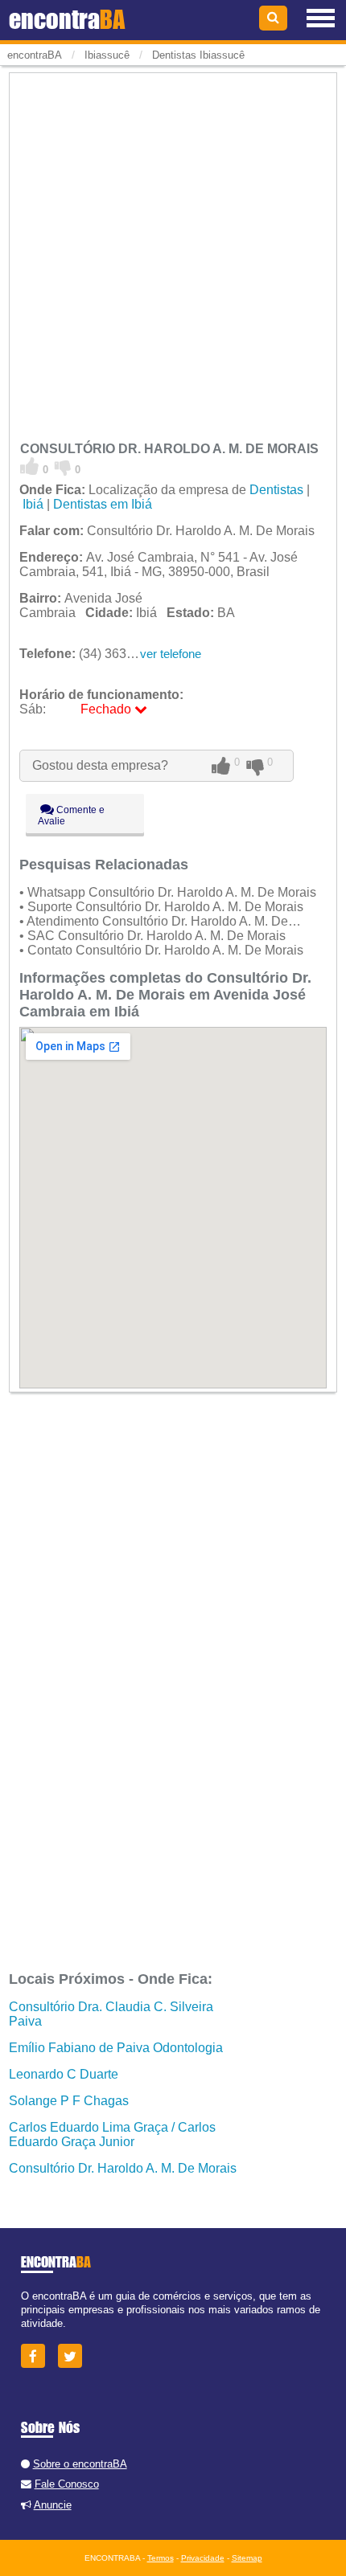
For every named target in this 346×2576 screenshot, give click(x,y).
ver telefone (171, 654)
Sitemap (247, 2558)
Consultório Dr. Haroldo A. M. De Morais (123, 2168)
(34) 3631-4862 (93, 654)
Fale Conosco (67, 2484)
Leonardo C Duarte (64, 2074)
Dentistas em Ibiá (103, 504)
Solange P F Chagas (69, 2101)
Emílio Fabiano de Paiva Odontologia (116, 2048)
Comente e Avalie (71, 816)
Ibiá (33, 504)
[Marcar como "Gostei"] (30, 467)
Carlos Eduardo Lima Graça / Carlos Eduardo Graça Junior (112, 2134)
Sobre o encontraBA (80, 2464)
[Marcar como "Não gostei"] (63, 467)
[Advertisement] (173, 249)
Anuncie (53, 2505)
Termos (161, 2558)
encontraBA (35, 55)
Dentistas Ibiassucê (198, 55)
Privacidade (203, 2558)
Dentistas (276, 490)
